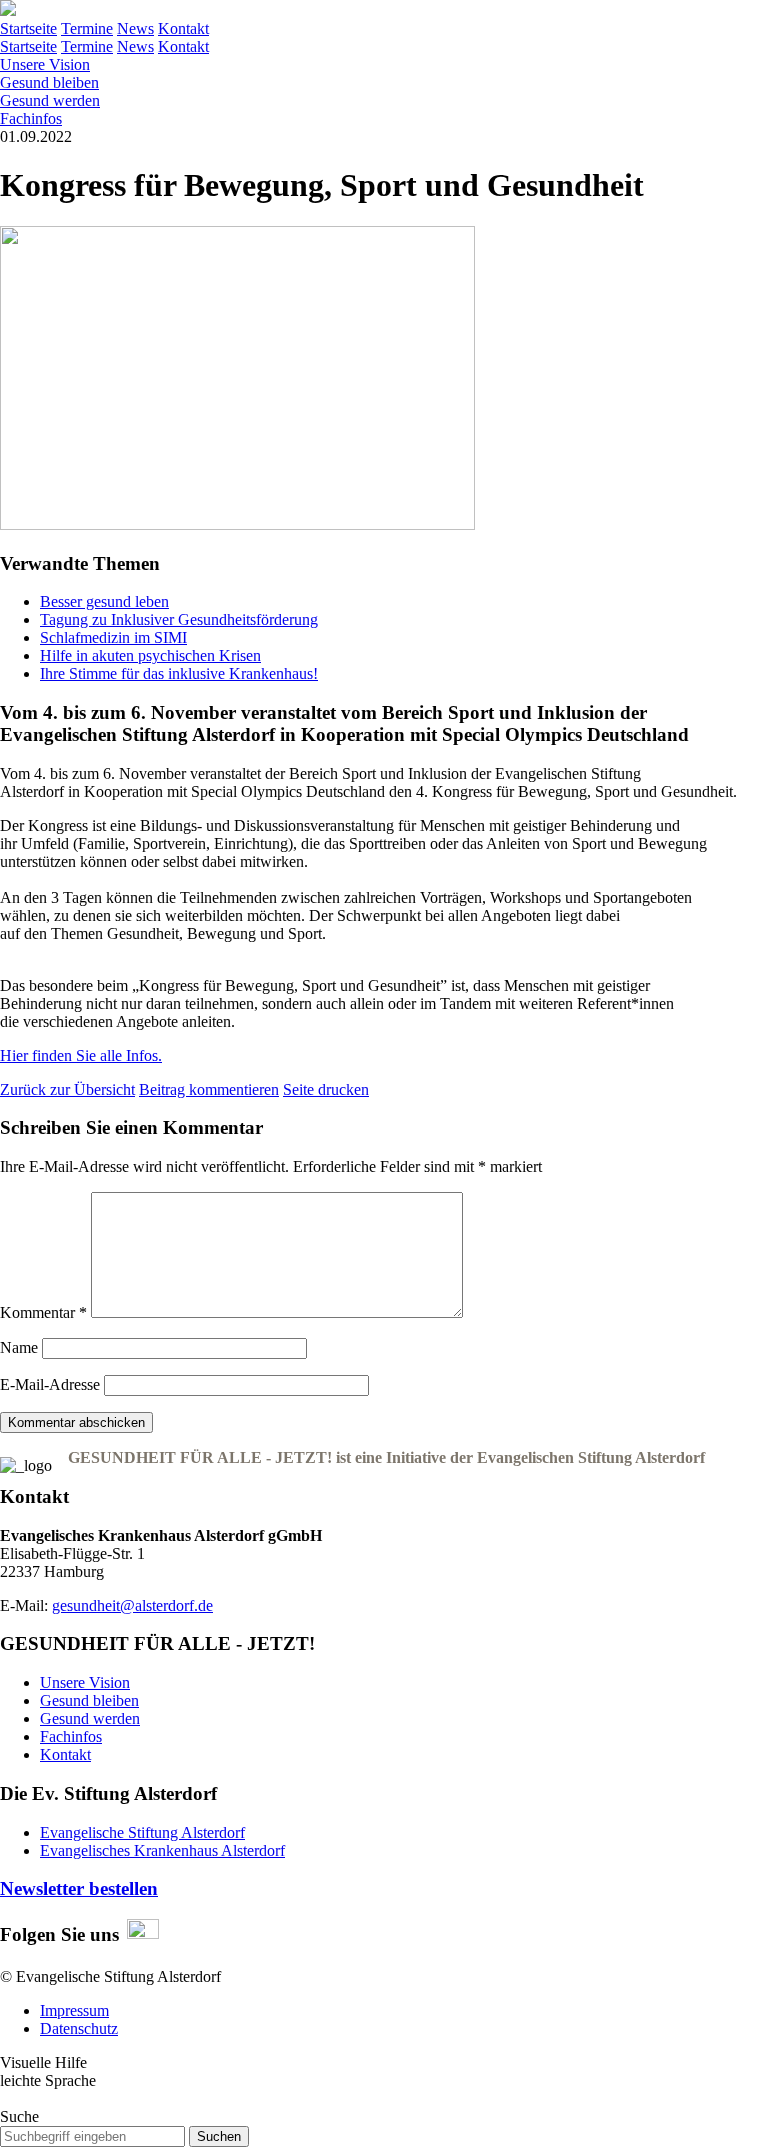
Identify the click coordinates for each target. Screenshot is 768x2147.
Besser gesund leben (104, 601)
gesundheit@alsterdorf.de (132, 1605)
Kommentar (43, 1312)
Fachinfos (31, 118)
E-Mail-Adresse (50, 1384)
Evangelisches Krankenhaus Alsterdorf (162, 1850)
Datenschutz (79, 2028)
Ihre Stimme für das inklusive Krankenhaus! (179, 673)
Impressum (74, 2010)
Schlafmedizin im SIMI (113, 637)
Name (19, 1347)
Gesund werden (50, 100)
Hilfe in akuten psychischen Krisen (150, 655)
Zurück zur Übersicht (67, 1089)
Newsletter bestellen (79, 1888)
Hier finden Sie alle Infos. (81, 1055)
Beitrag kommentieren (209, 1089)
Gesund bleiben (49, 82)
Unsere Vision (45, 64)
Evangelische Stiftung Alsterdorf (142, 1832)
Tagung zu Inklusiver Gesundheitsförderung (179, 619)
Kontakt (65, 1754)
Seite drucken (326, 1089)
